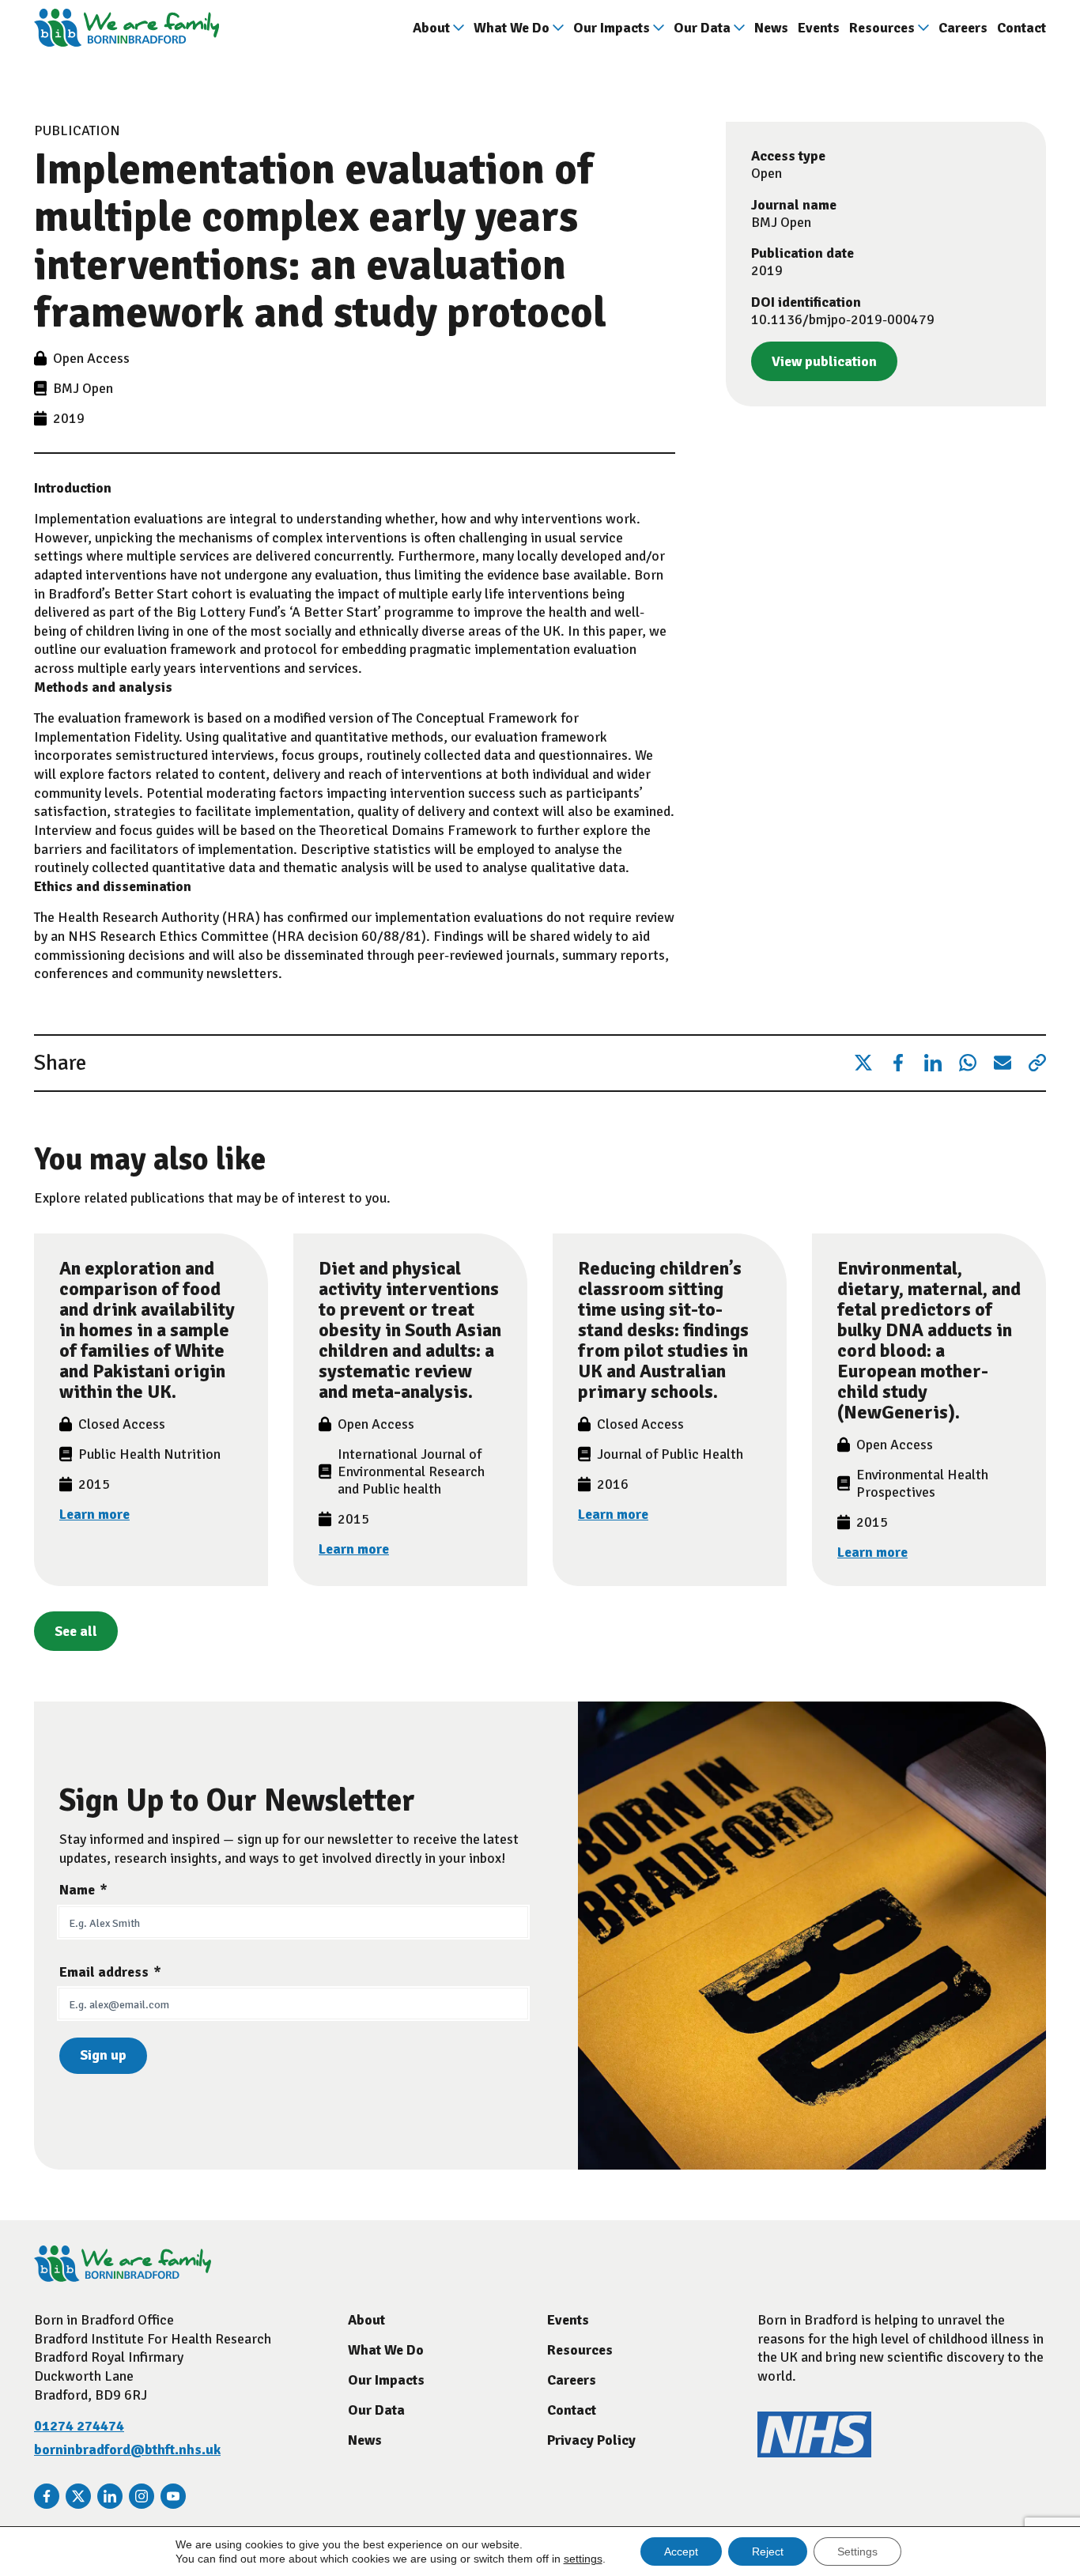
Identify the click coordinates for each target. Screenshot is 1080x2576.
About (431, 28)
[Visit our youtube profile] (173, 2496)
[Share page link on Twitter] (863, 1063)
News (771, 28)
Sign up (103, 2055)
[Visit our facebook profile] (47, 2496)
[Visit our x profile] (78, 2496)
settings (583, 2559)
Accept (681, 2551)
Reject (768, 2551)
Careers (963, 28)
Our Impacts (612, 28)
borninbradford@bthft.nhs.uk (127, 2449)
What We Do (512, 28)
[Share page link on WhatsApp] (968, 1063)
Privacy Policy (591, 2440)
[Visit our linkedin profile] (110, 2496)
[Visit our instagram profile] (142, 2496)
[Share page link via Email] (1003, 1063)
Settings (857, 2551)
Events (819, 28)
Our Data (702, 28)
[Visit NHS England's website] (814, 2453)
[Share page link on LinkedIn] (933, 1063)
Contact (1021, 28)
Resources (882, 28)
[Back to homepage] (127, 28)
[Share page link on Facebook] (898, 1063)
